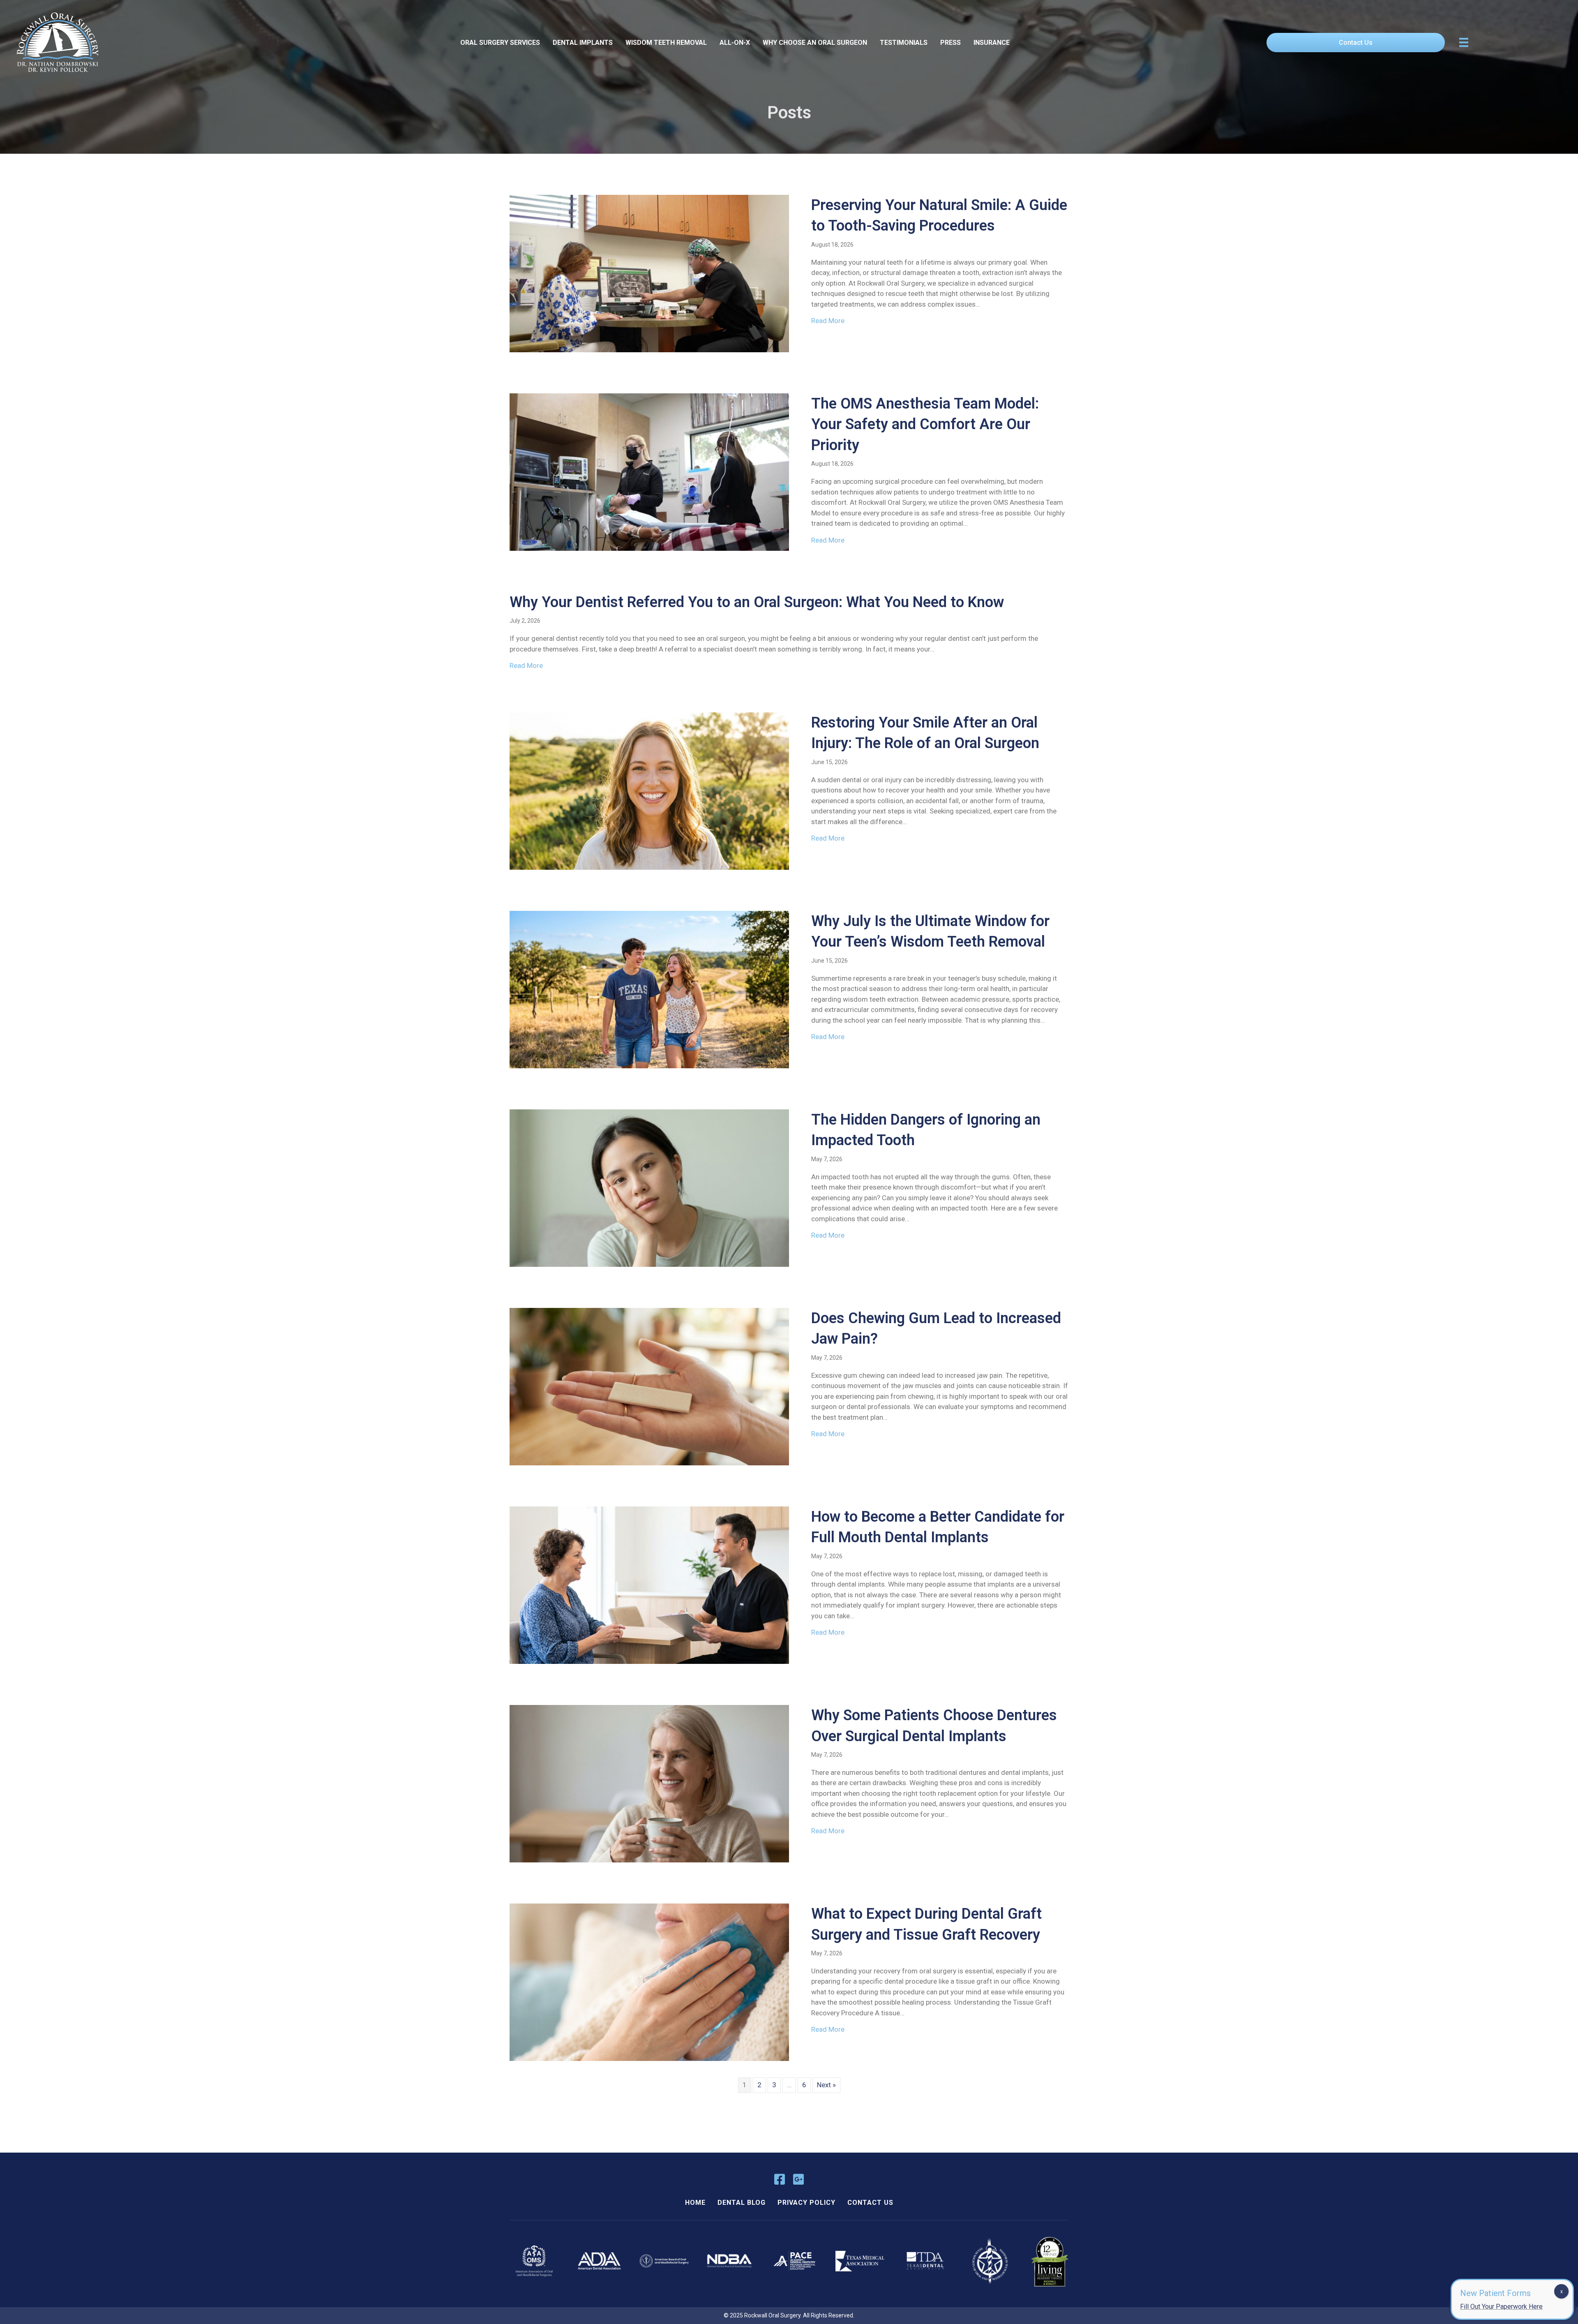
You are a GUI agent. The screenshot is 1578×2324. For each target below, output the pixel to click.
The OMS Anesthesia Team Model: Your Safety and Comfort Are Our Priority (925, 424)
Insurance (992, 43)
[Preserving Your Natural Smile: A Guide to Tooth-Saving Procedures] (649, 273)
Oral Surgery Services (500, 43)
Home (695, 2203)
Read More (828, 321)
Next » (826, 2085)
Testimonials (904, 43)
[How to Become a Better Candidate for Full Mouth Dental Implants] (649, 1585)
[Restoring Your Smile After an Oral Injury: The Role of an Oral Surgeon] (649, 790)
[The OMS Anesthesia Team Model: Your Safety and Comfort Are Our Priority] (649, 471)
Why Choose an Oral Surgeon (815, 43)
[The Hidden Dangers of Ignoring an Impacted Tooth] (649, 1187)
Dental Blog (742, 2203)
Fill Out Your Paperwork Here (1501, 2307)
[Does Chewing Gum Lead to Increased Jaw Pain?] (649, 1386)
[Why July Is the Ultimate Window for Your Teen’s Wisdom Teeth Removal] (649, 989)
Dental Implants (583, 43)
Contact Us (870, 2203)
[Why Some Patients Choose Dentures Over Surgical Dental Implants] (649, 1783)
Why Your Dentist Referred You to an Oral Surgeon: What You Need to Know (757, 602)
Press (950, 43)
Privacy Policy (806, 2203)
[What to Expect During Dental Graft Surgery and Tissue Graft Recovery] (649, 1982)
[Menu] (1464, 42)
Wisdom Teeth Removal (666, 43)
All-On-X (735, 43)
